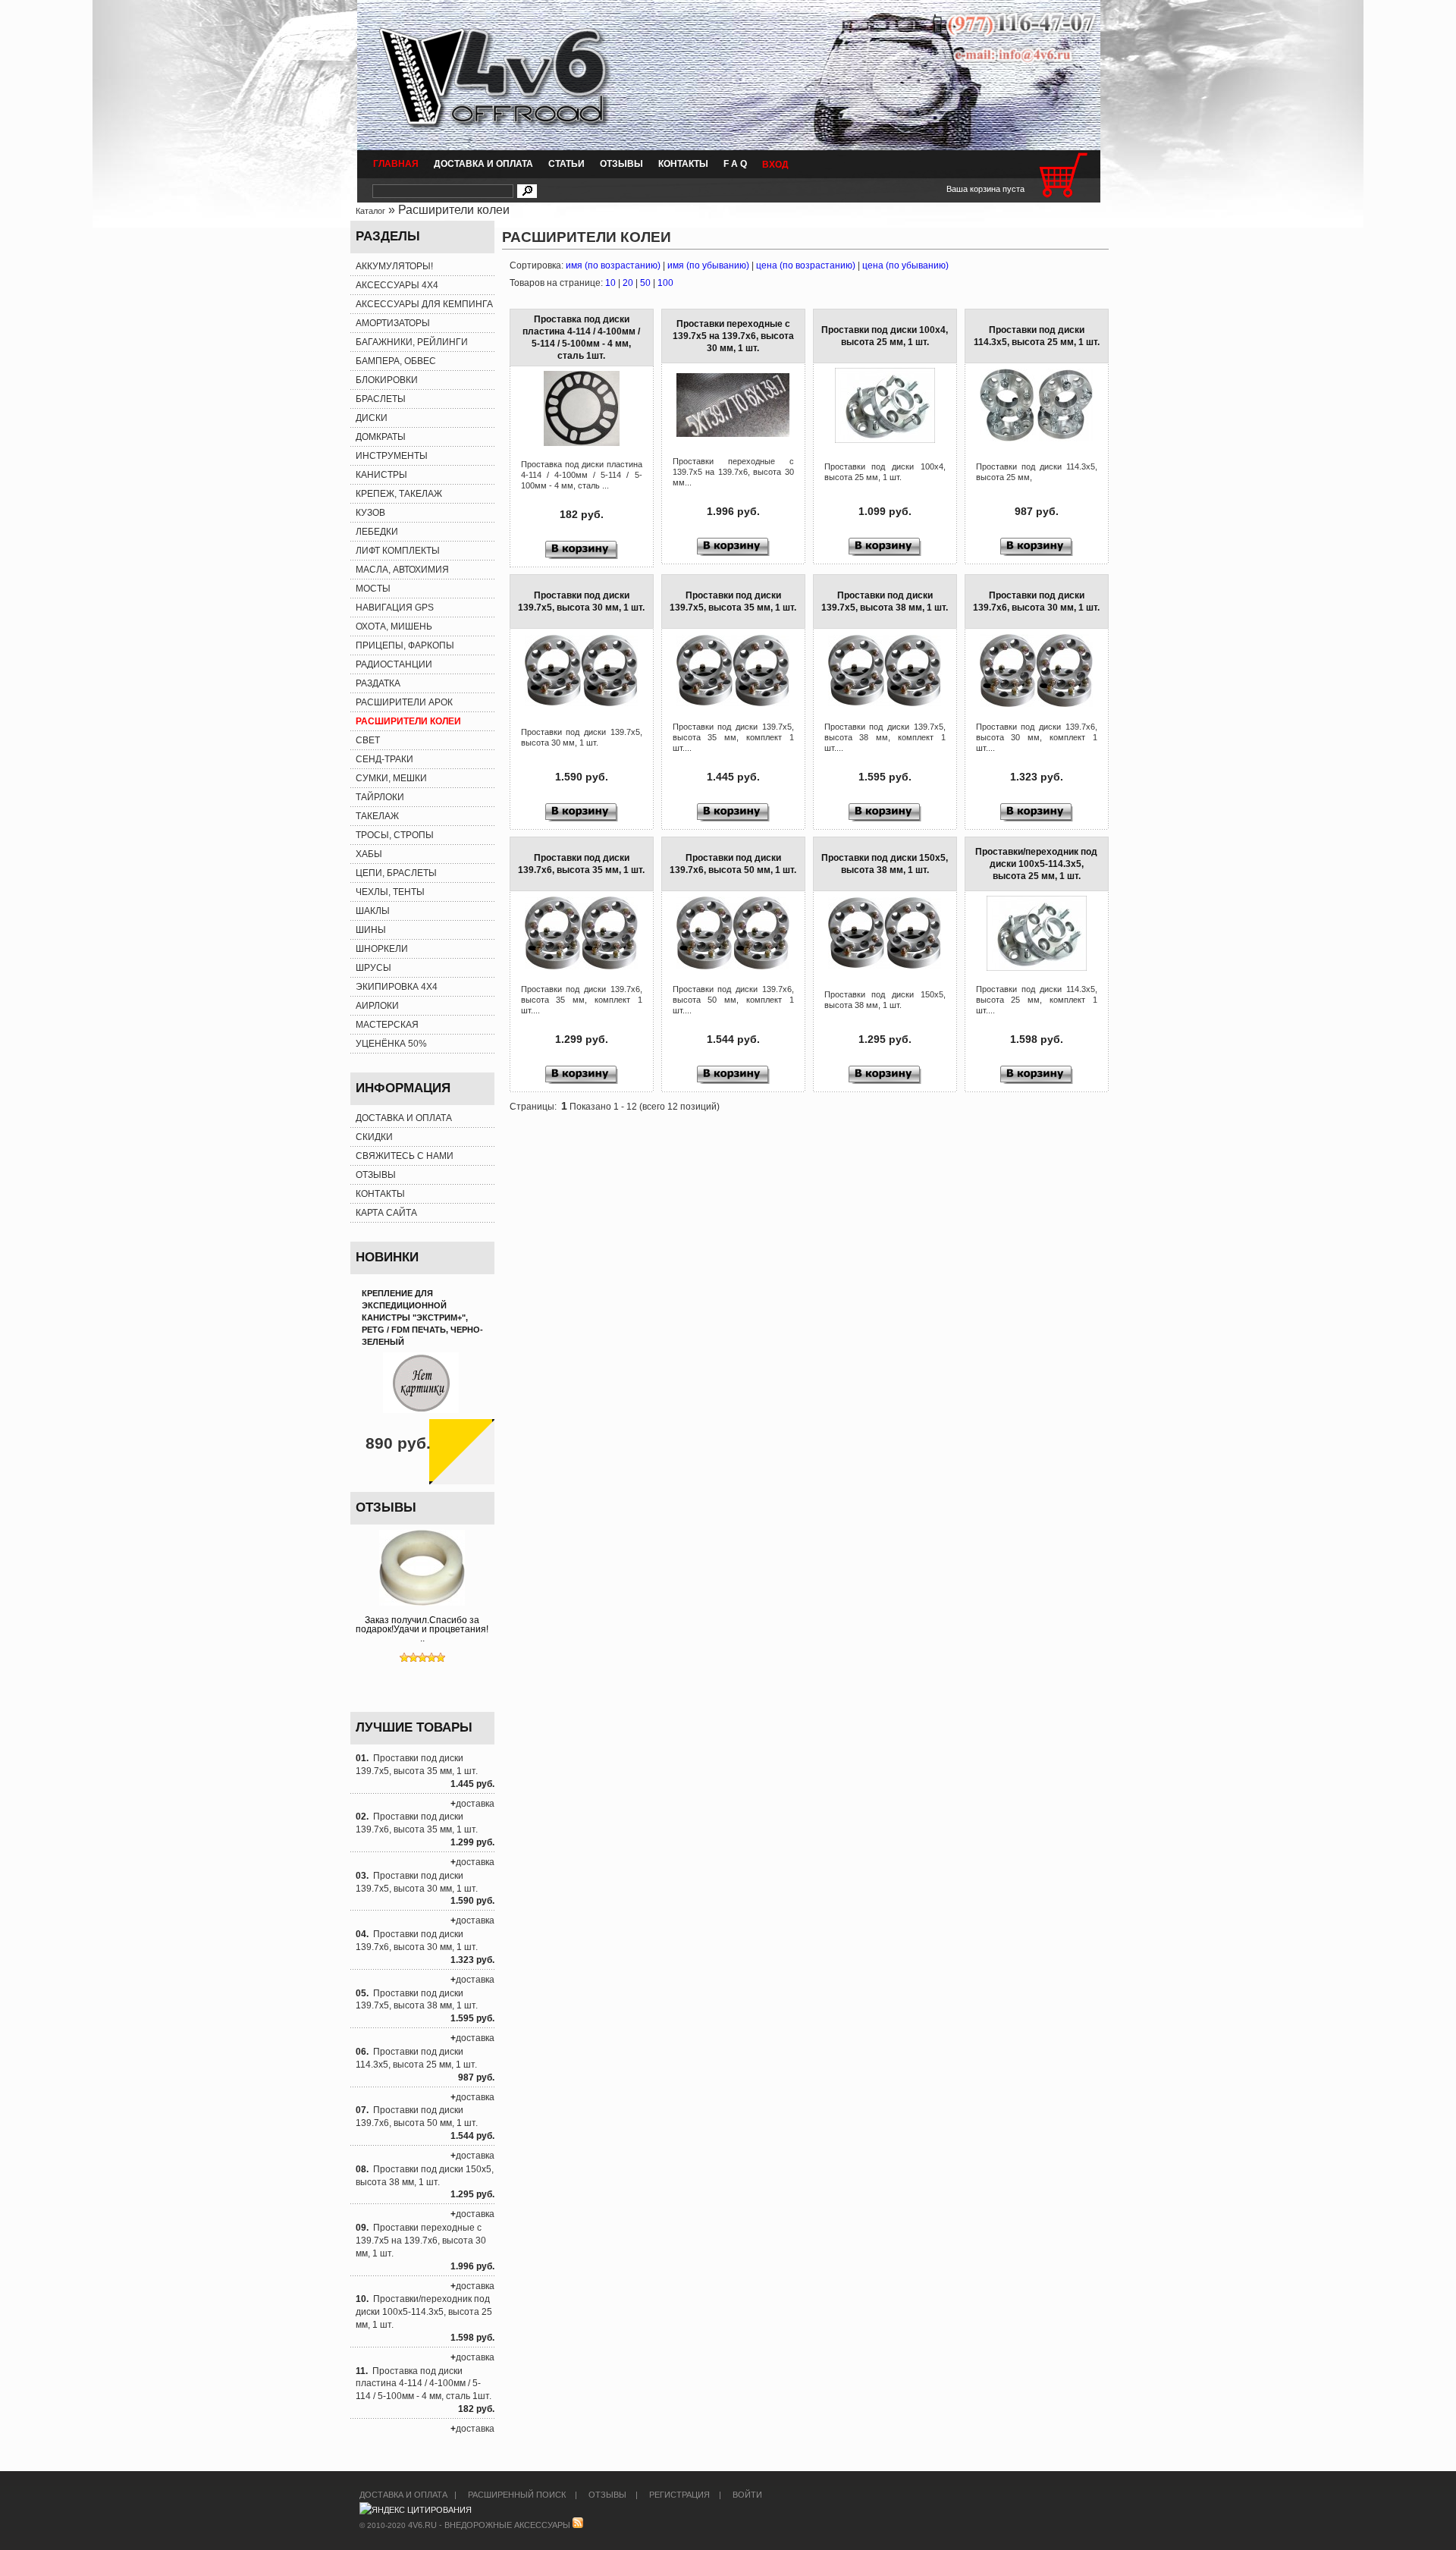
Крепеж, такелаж (399, 494)
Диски (372, 418)
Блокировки (387, 380)
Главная (396, 164)
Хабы (369, 854)
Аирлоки (377, 1006)
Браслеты (381, 399)
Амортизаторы (393, 323)
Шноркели (382, 949)
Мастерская (387, 1025)
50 (645, 283)
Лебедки (377, 532)
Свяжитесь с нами (405, 1156)
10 (610, 283)
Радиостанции (394, 664)
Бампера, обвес (396, 361)
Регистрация (679, 2495)
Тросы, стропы (395, 835)
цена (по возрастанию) (806, 265)
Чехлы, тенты (390, 892)
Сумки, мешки (391, 778)
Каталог (370, 211)
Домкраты (381, 437)
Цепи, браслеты (396, 873)
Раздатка (378, 683)
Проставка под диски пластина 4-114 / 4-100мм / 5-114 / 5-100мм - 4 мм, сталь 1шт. (424, 2384)
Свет (368, 740)
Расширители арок (404, 702)
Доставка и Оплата (483, 164)
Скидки (374, 1137)
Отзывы (621, 164)
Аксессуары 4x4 (397, 285)
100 (665, 283)
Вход (775, 165)
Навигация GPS (395, 608)
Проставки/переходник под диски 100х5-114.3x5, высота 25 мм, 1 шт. (424, 2312)
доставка (475, 1804)
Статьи (566, 164)
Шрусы (373, 968)
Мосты (373, 589)
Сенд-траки (384, 759)
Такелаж (377, 816)
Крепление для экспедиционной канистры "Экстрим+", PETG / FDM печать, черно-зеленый (422, 1317)
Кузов (370, 513)
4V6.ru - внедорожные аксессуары (489, 2525)
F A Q (735, 164)
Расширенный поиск (517, 2495)
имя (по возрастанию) (613, 265)
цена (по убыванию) (905, 265)
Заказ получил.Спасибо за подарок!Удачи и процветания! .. (422, 1629)
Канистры (381, 475)
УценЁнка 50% (391, 1044)
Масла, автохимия (402, 570)
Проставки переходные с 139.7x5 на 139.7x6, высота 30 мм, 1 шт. (421, 2241)
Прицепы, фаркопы (405, 645)
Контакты (683, 164)
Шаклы (373, 911)
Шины (371, 930)
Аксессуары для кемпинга (424, 304)
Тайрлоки (380, 797)
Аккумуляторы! (394, 266)
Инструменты (392, 456)
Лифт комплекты (398, 551)
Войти (747, 2495)
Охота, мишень (394, 627)
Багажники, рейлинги (412, 342)
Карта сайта (386, 1213)
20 (628, 283)
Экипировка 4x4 (397, 987)
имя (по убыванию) (708, 265)
